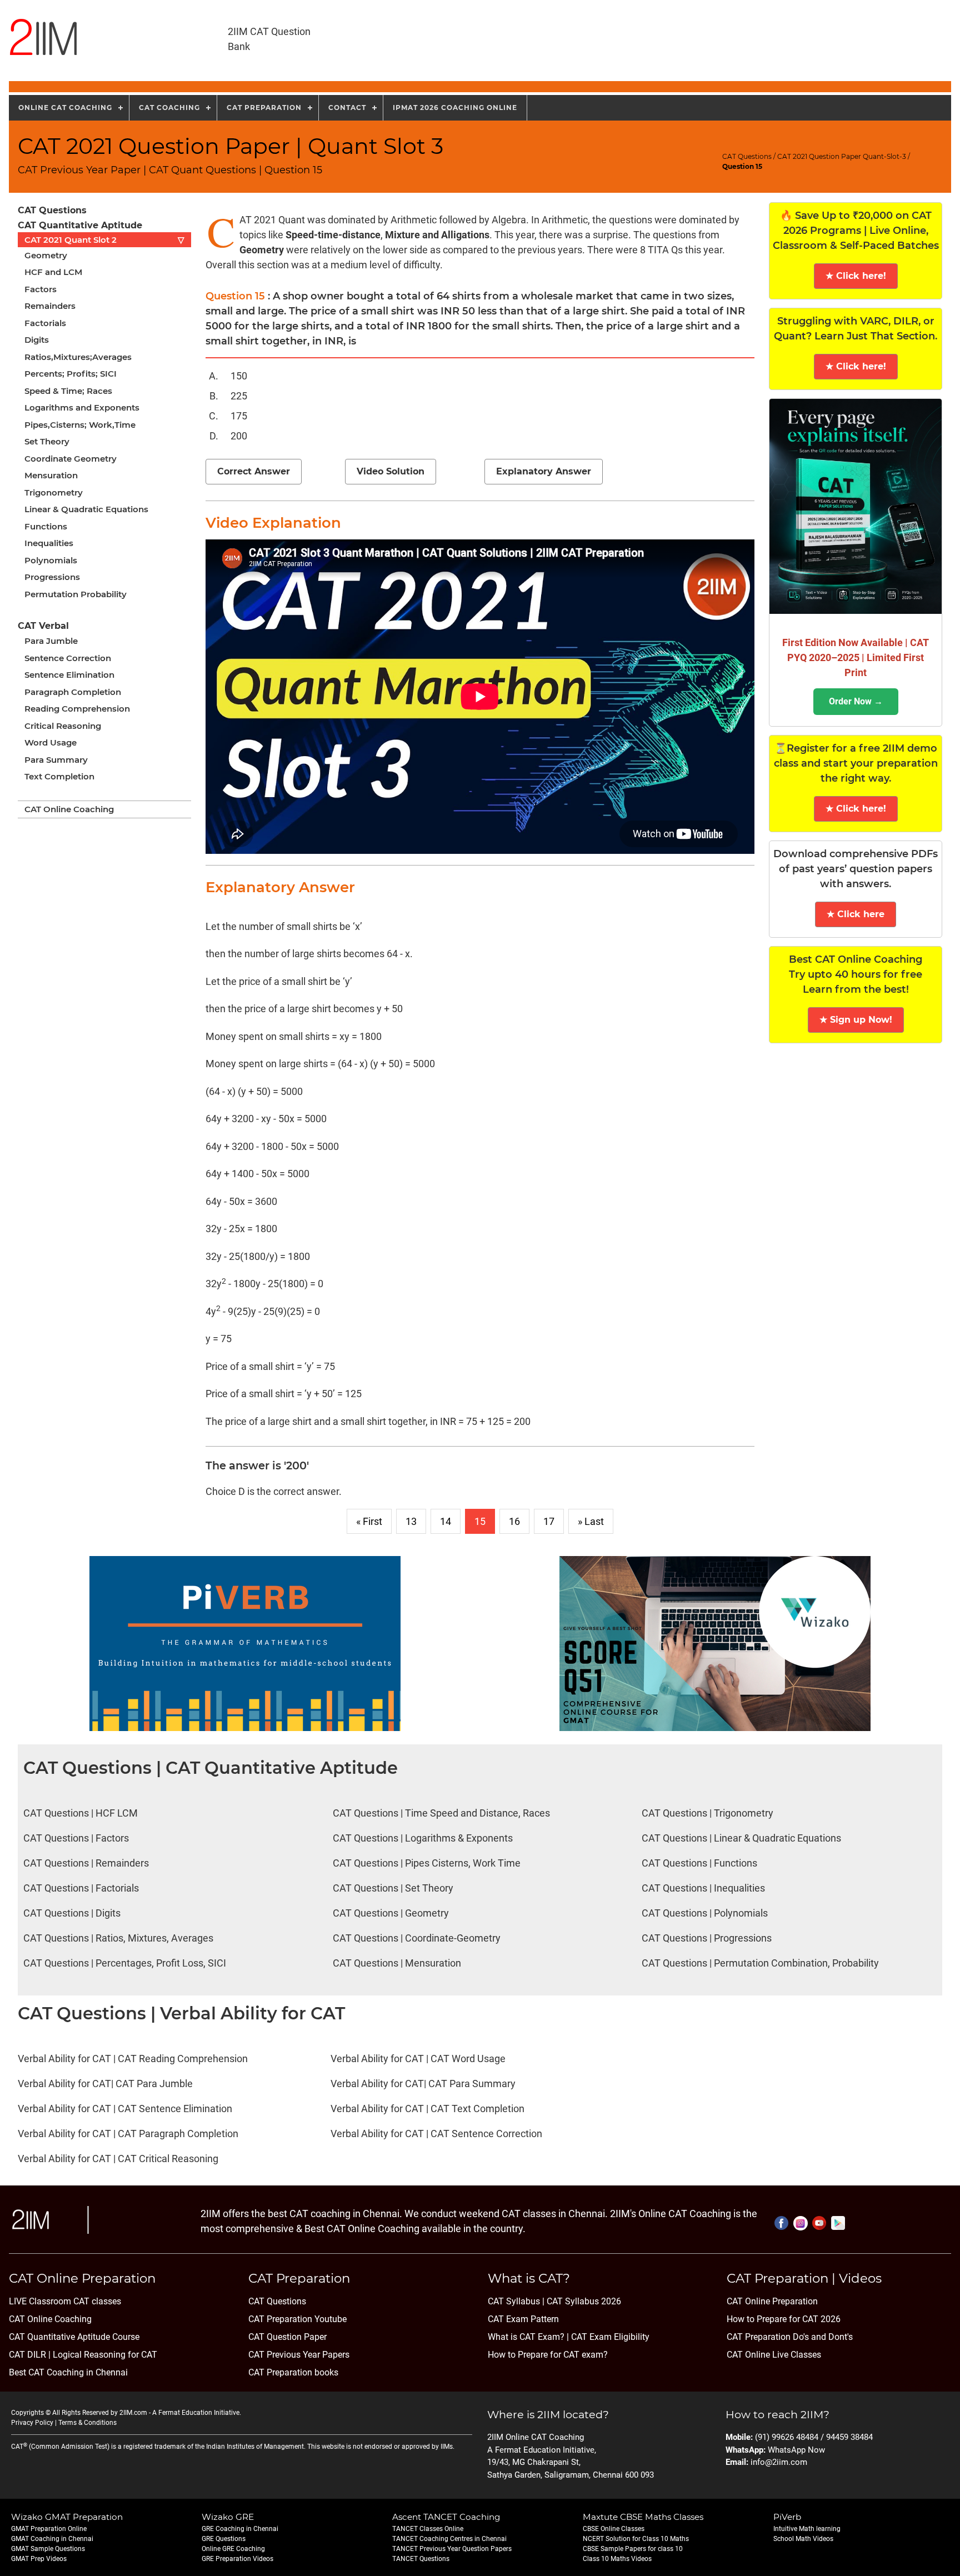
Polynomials (51, 560)
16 (514, 1521)
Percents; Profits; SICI (71, 374)
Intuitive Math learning (807, 2529)
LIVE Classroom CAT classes (65, 2301)
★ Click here (856, 914)
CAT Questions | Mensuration (397, 1963)
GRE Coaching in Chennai (240, 2529)
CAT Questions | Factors (76, 1838)
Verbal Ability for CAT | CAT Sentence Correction (436, 2134)
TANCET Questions (421, 2559)
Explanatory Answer (544, 471)
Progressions (52, 577)
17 (549, 1521)
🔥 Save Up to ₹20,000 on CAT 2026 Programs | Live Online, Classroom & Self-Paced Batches (856, 231)
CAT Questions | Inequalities (703, 1888)
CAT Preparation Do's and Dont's (790, 2337)
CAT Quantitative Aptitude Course (74, 2337)
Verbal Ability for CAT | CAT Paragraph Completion (128, 2134)
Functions (46, 526)
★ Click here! (856, 276)
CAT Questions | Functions (699, 1863)
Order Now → (856, 701)
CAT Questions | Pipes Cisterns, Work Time (427, 1863)
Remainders (50, 306)
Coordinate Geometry (71, 459)
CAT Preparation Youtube (297, 2319)
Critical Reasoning (63, 726)
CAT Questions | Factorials (81, 1888)
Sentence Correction (68, 658)
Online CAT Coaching (65, 107)
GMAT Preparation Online (49, 2529)
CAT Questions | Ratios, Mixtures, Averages (118, 1938)
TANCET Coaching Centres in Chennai (449, 2539)
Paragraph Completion (73, 692)
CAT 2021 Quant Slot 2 (104, 240)
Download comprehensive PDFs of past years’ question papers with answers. (856, 869)
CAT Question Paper (287, 2337)
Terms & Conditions (87, 2423)
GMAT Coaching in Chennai (52, 2539)
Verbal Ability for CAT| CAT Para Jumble (105, 2084)
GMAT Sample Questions (48, 2549)
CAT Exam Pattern (523, 2319)
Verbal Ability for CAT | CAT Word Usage (418, 2059)
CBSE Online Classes (614, 2529)
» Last (591, 1521)
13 (411, 1521)
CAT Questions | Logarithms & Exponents (423, 1838)
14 (446, 1521)
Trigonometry (54, 492)
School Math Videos (803, 2539)
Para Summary (56, 760)
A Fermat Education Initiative (196, 2413)
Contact (347, 107)
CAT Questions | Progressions (707, 1938)
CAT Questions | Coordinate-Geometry (417, 1938)
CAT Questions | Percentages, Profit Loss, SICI (125, 1963)
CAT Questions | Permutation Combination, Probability (760, 1963)
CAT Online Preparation (772, 2301)
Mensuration (51, 475)
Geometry (46, 255)
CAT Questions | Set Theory (393, 1888)
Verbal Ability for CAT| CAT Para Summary (423, 2084)
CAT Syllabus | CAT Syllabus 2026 (554, 2301)
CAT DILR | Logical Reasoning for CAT (83, 2355)
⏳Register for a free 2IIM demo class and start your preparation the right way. (856, 763)
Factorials (45, 323)
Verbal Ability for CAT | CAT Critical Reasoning (118, 2159)
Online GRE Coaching (233, 2549)
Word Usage (51, 742)
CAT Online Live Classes (774, 2355)
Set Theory (47, 441)
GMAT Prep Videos (39, 2559)
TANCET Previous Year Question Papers (452, 2549)
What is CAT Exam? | (528, 2337)
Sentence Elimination (69, 675)
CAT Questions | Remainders (86, 1863)
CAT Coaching (169, 107)
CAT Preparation (264, 107)
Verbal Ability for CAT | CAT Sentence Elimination (125, 2109)
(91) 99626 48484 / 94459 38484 (814, 2437)
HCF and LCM (53, 272)
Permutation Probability (76, 594)
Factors (41, 289)
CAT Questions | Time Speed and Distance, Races (441, 1813)
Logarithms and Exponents (82, 407)
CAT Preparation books (293, 2372)
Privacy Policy (32, 2423)
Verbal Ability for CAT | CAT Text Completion (427, 2109)
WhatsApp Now (796, 2450)
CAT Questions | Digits (72, 1913)
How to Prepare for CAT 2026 (784, 2319)
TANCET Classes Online (428, 2529)
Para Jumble (51, 641)
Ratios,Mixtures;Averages (78, 357)
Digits (37, 340)
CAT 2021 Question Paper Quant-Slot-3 (842, 156)
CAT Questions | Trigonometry (707, 1813)
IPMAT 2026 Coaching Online (455, 107)
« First (369, 1521)
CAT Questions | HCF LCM (81, 1813)
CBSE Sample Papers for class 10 (633, 2549)
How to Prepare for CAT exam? (548, 2355)
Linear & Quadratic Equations (86, 509)
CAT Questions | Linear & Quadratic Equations (741, 1838)
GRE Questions (224, 2539)
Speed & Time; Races (68, 391)
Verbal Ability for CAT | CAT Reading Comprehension (133, 2059)
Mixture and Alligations (437, 235)
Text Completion (59, 776)
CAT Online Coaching (69, 809)
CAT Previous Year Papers (299, 2355)
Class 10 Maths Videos (617, 2559)
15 (480, 1521)
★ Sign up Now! (856, 1020)
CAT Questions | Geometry (391, 1913)
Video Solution (391, 471)
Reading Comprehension (77, 709)
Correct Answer (254, 471)
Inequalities (49, 543)
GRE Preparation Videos (237, 2559)
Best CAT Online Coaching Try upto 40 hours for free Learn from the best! (856, 974)
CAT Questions (747, 156)
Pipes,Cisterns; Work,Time (80, 425)
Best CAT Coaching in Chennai (68, 2372)
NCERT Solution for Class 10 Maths (636, 2539)
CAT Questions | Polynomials (705, 1913)
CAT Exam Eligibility (609, 2337)
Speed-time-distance (333, 235)
